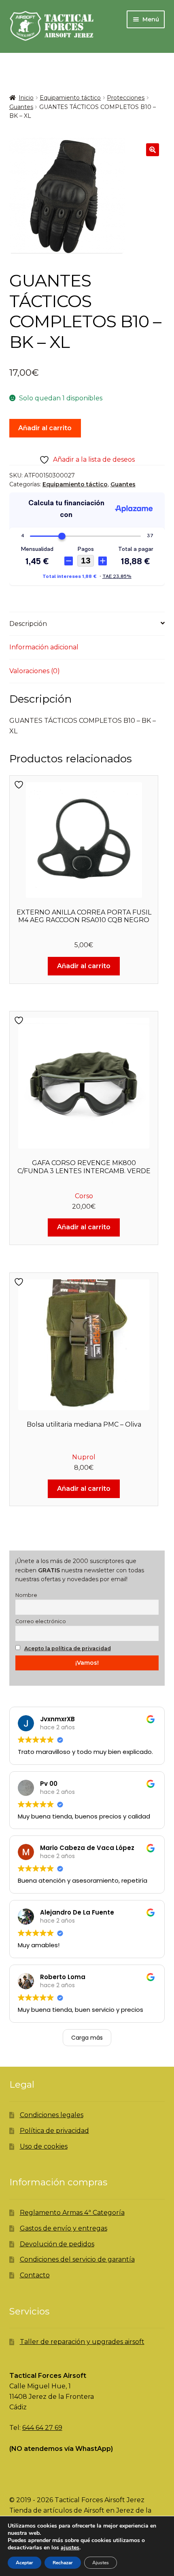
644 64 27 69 (42, 2428)
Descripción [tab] (28, 624)
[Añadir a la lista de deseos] (20, 785)
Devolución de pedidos (57, 2244)
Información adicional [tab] (44, 647)
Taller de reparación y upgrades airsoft (82, 2342)
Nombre (26, 1595)
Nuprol (84, 1457)
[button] (153, 150)
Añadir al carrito (45, 428)
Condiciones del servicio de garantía (77, 2259)
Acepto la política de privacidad (68, 1648)
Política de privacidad (54, 2131)
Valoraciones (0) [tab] (35, 671)
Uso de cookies (44, 2146)
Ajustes (101, 2563)
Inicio (26, 98)
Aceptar (24, 2563)
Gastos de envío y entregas (64, 2228)
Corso (84, 1196)
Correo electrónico (41, 1621)
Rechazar (63, 2563)
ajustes (70, 2548)
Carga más (87, 2038)
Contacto (35, 2275)
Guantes (21, 107)
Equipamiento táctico (70, 98)
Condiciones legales (52, 2115)
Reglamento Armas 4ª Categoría (72, 2213)
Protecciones (126, 98)
